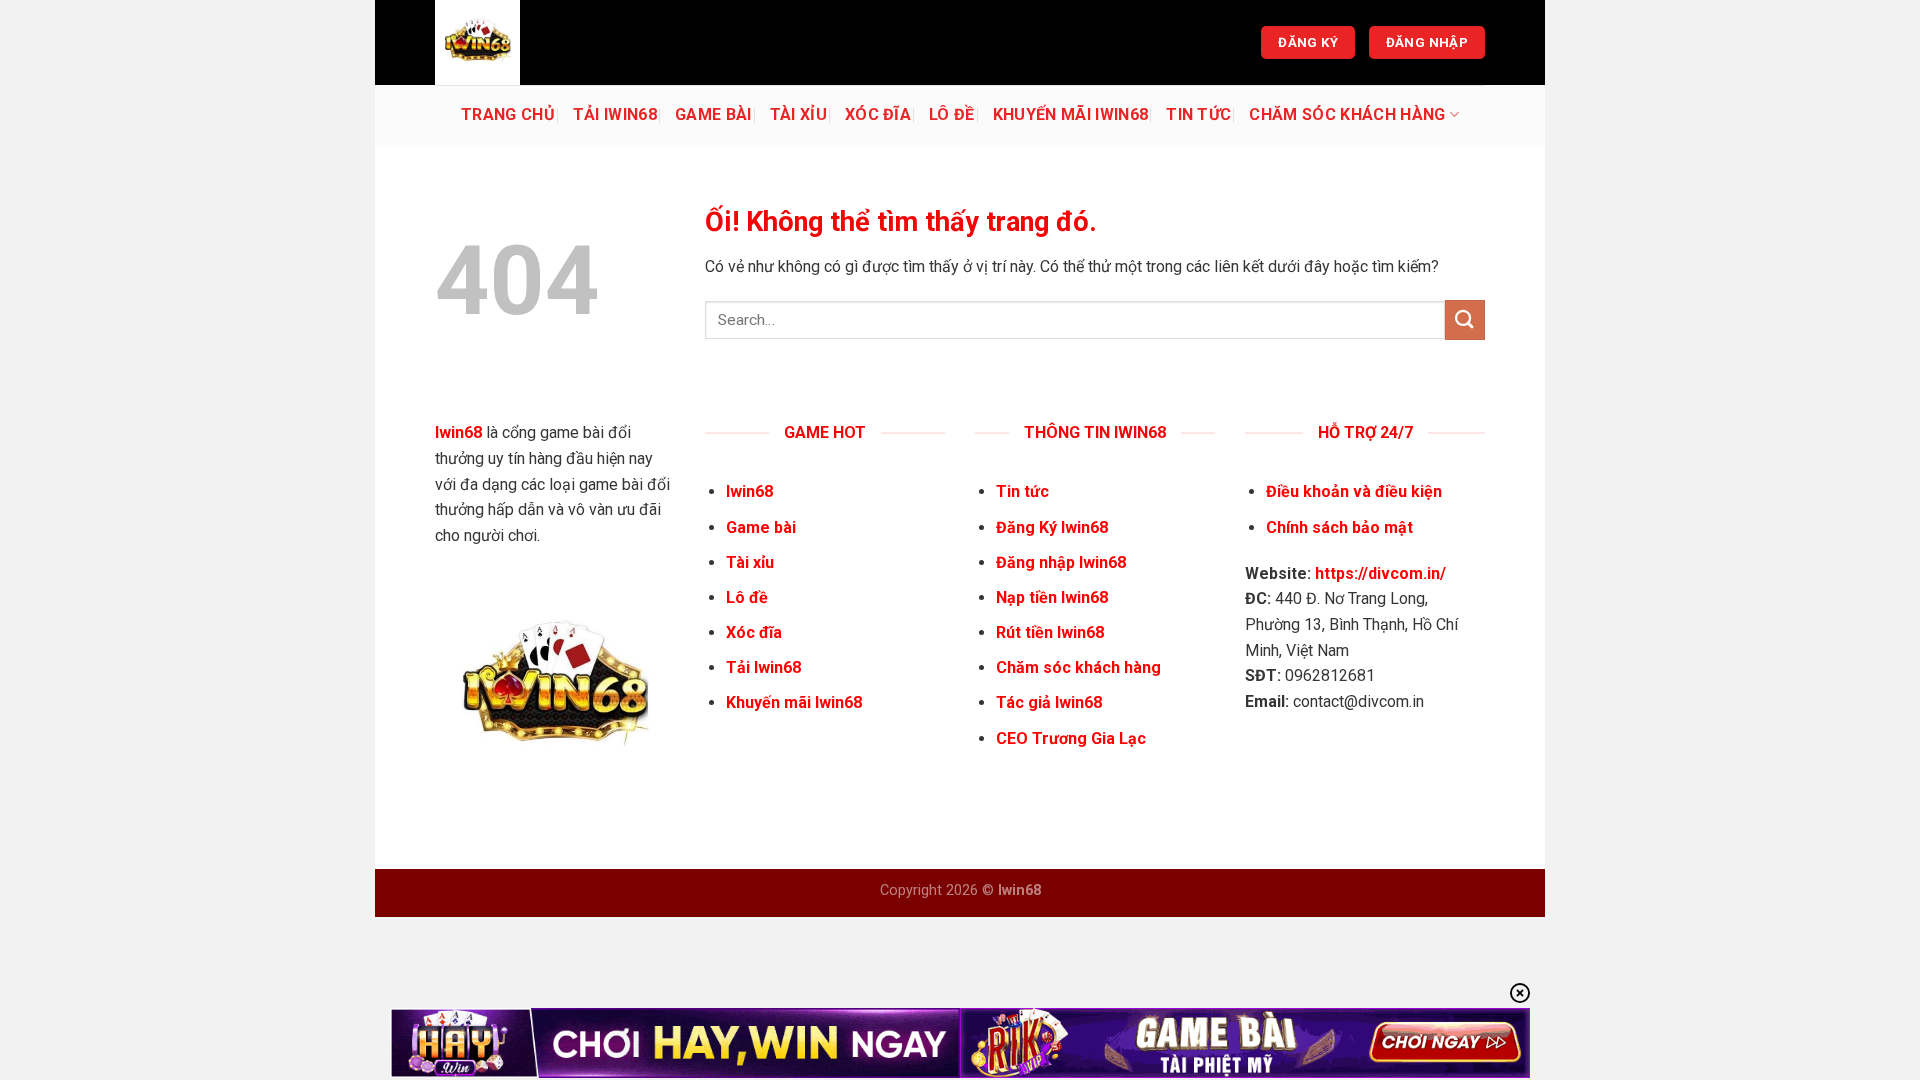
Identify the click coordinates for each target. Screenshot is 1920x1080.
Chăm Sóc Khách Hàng (1347, 114)
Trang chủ (508, 114)
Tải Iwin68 (615, 114)
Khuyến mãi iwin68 (1070, 114)
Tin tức (1198, 114)
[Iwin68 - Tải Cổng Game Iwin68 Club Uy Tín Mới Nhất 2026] (535, 42)
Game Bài (713, 114)
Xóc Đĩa (878, 114)
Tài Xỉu (798, 114)
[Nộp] (1465, 319)
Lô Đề (952, 114)
